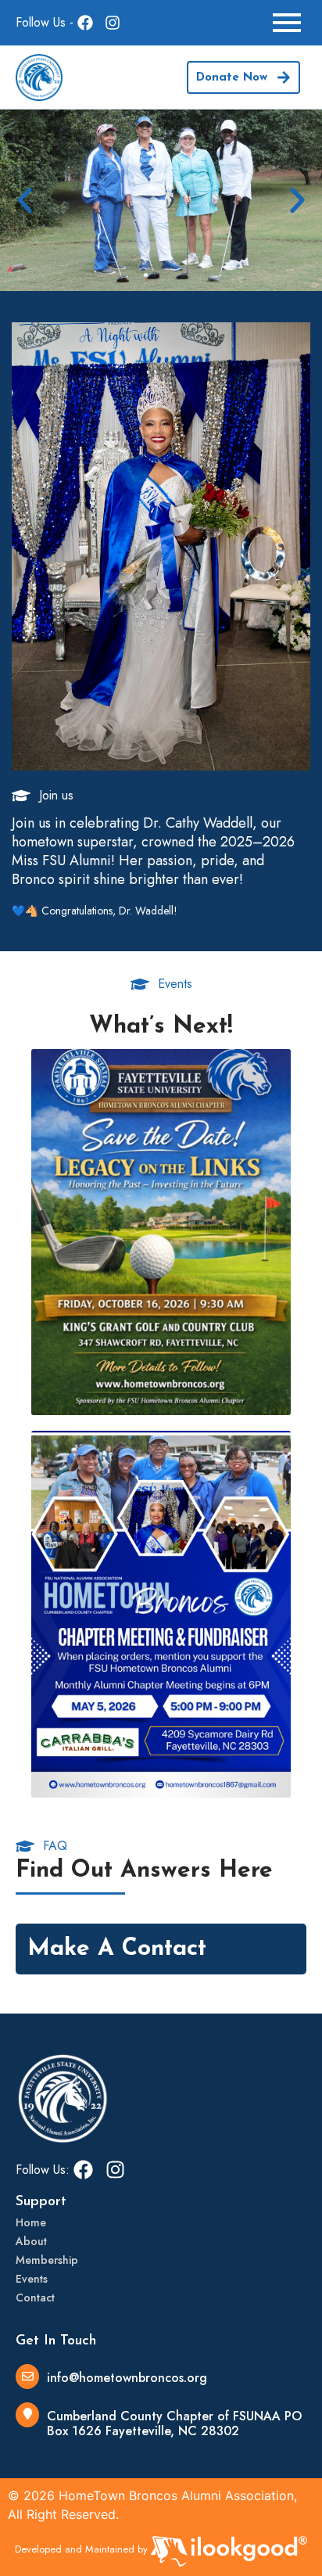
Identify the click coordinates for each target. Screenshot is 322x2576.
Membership (47, 2260)
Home (31, 2222)
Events (32, 2279)
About (31, 2241)
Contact (35, 2298)
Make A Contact (117, 1949)
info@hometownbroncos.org (127, 2378)
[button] (25, 200)
